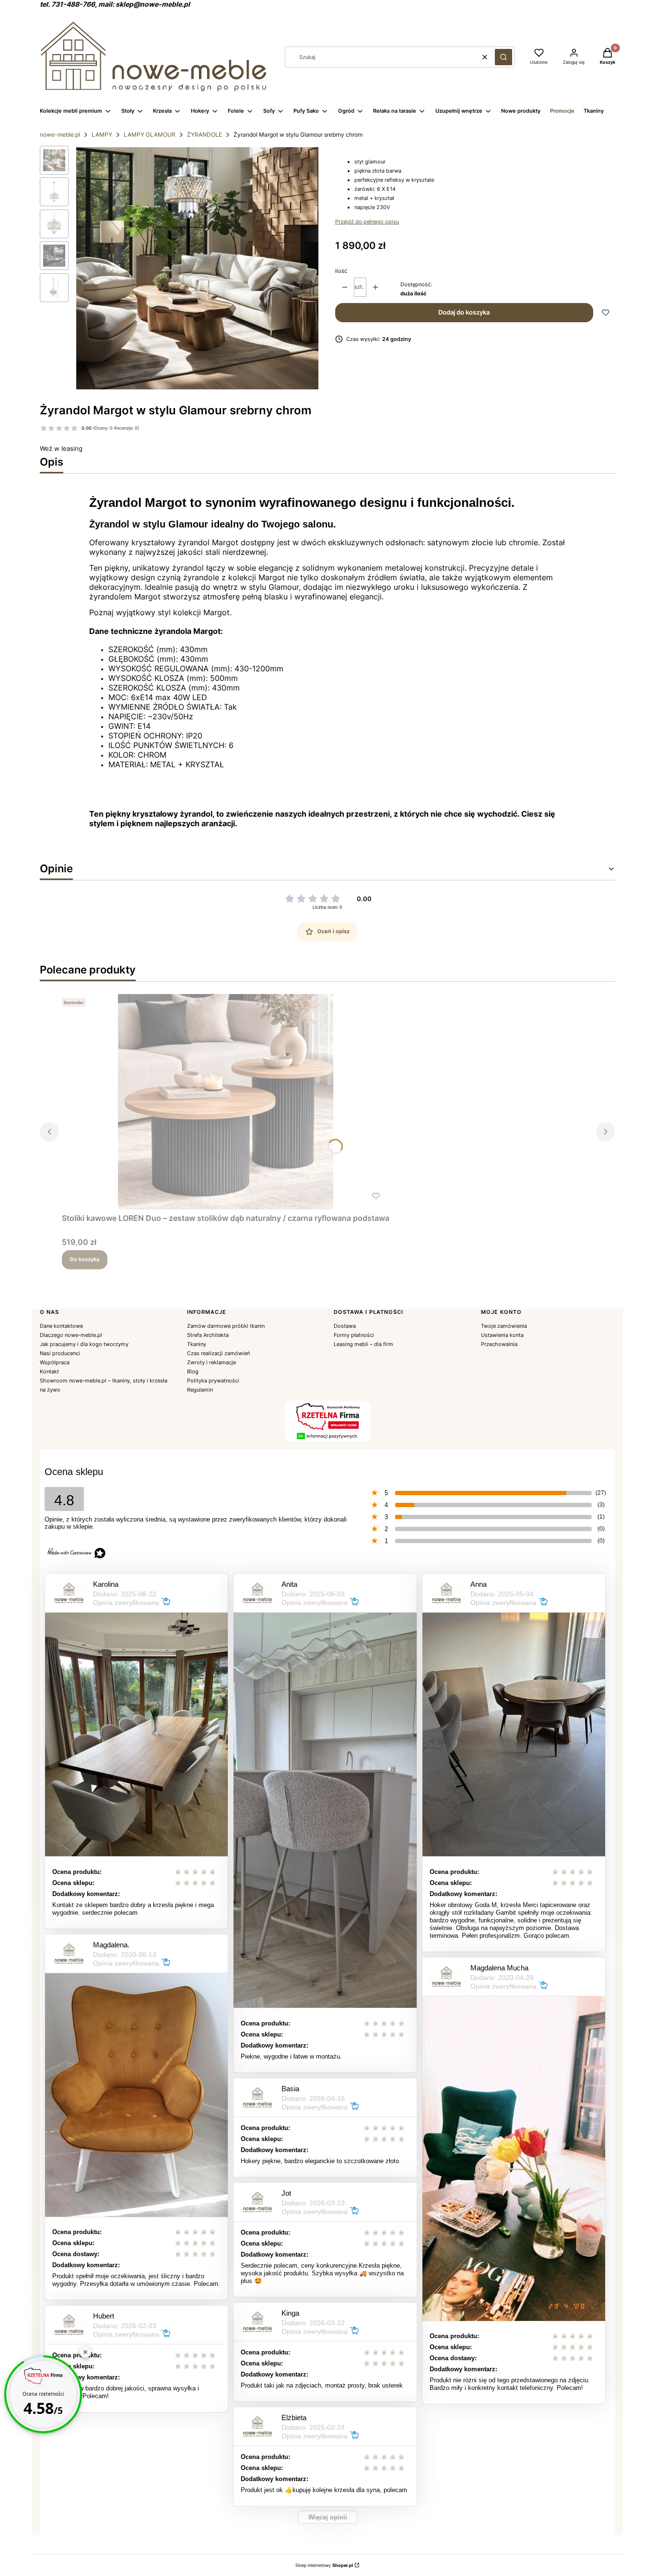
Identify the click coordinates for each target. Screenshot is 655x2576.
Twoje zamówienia (504, 1326)
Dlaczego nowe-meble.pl (71, 1335)
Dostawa (345, 1326)
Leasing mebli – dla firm (363, 1344)
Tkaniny (197, 1344)
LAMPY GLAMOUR (150, 135)
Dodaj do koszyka (464, 312)
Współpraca (55, 1362)
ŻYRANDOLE (205, 135)
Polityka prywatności (213, 1381)
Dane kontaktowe (61, 1326)
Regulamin (200, 1390)
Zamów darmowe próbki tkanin (226, 1326)
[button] (503, 57)
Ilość (341, 271)
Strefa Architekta (208, 1335)
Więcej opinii (328, 2517)
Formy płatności (354, 1335)
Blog (193, 1371)
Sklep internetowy (324, 2565)
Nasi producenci (60, 1353)
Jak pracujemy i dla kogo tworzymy (84, 1344)
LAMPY (102, 135)
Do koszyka (85, 1259)
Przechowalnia (499, 1344)
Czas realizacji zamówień (218, 1353)
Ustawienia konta (502, 1335)
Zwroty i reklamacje (211, 1362)
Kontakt (49, 1371)
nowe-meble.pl (60, 135)
